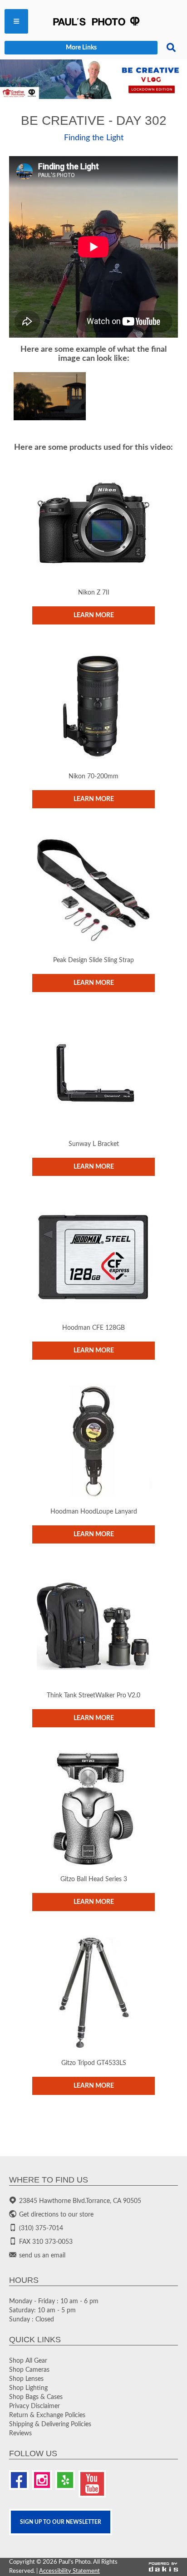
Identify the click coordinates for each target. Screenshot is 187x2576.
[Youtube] (92, 2484)
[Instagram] (42, 2480)
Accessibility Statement (69, 2571)
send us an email (42, 2256)
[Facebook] (19, 2480)
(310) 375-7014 (41, 2228)
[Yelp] (65, 2480)
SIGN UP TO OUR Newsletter (61, 2522)
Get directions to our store (56, 2215)
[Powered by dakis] (163, 2567)
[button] (16, 21)
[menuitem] (16, 21)
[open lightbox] (50, 396)
